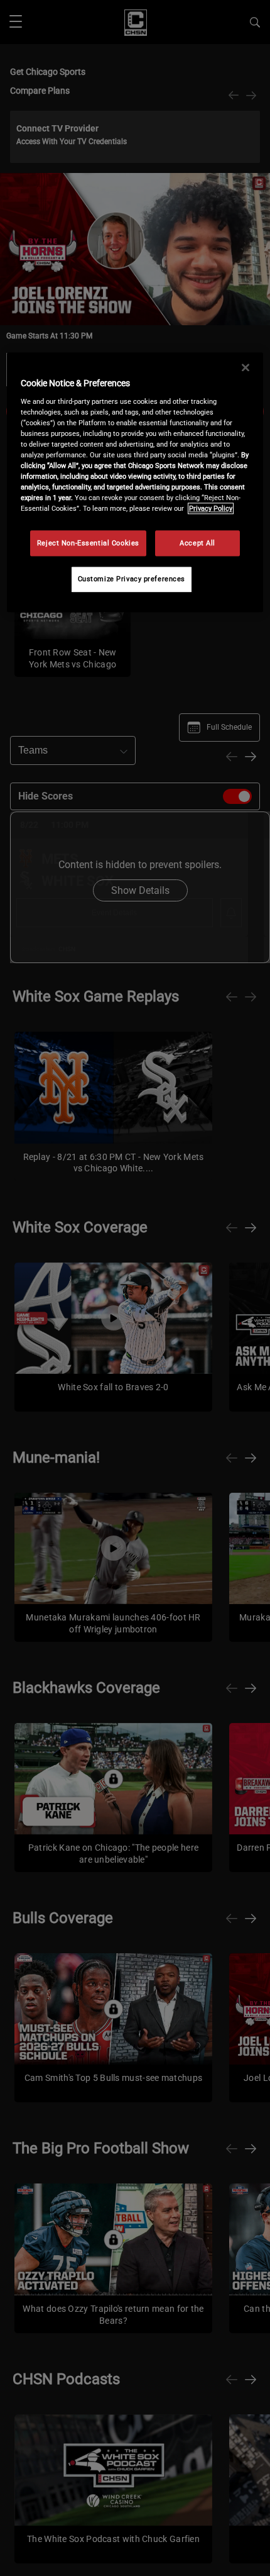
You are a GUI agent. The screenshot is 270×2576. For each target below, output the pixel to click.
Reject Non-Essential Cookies (88, 543)
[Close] (246, 368)
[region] (135, 483)
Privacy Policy (211, 509)
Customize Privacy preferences (132, 579)
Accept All (197, 543)
